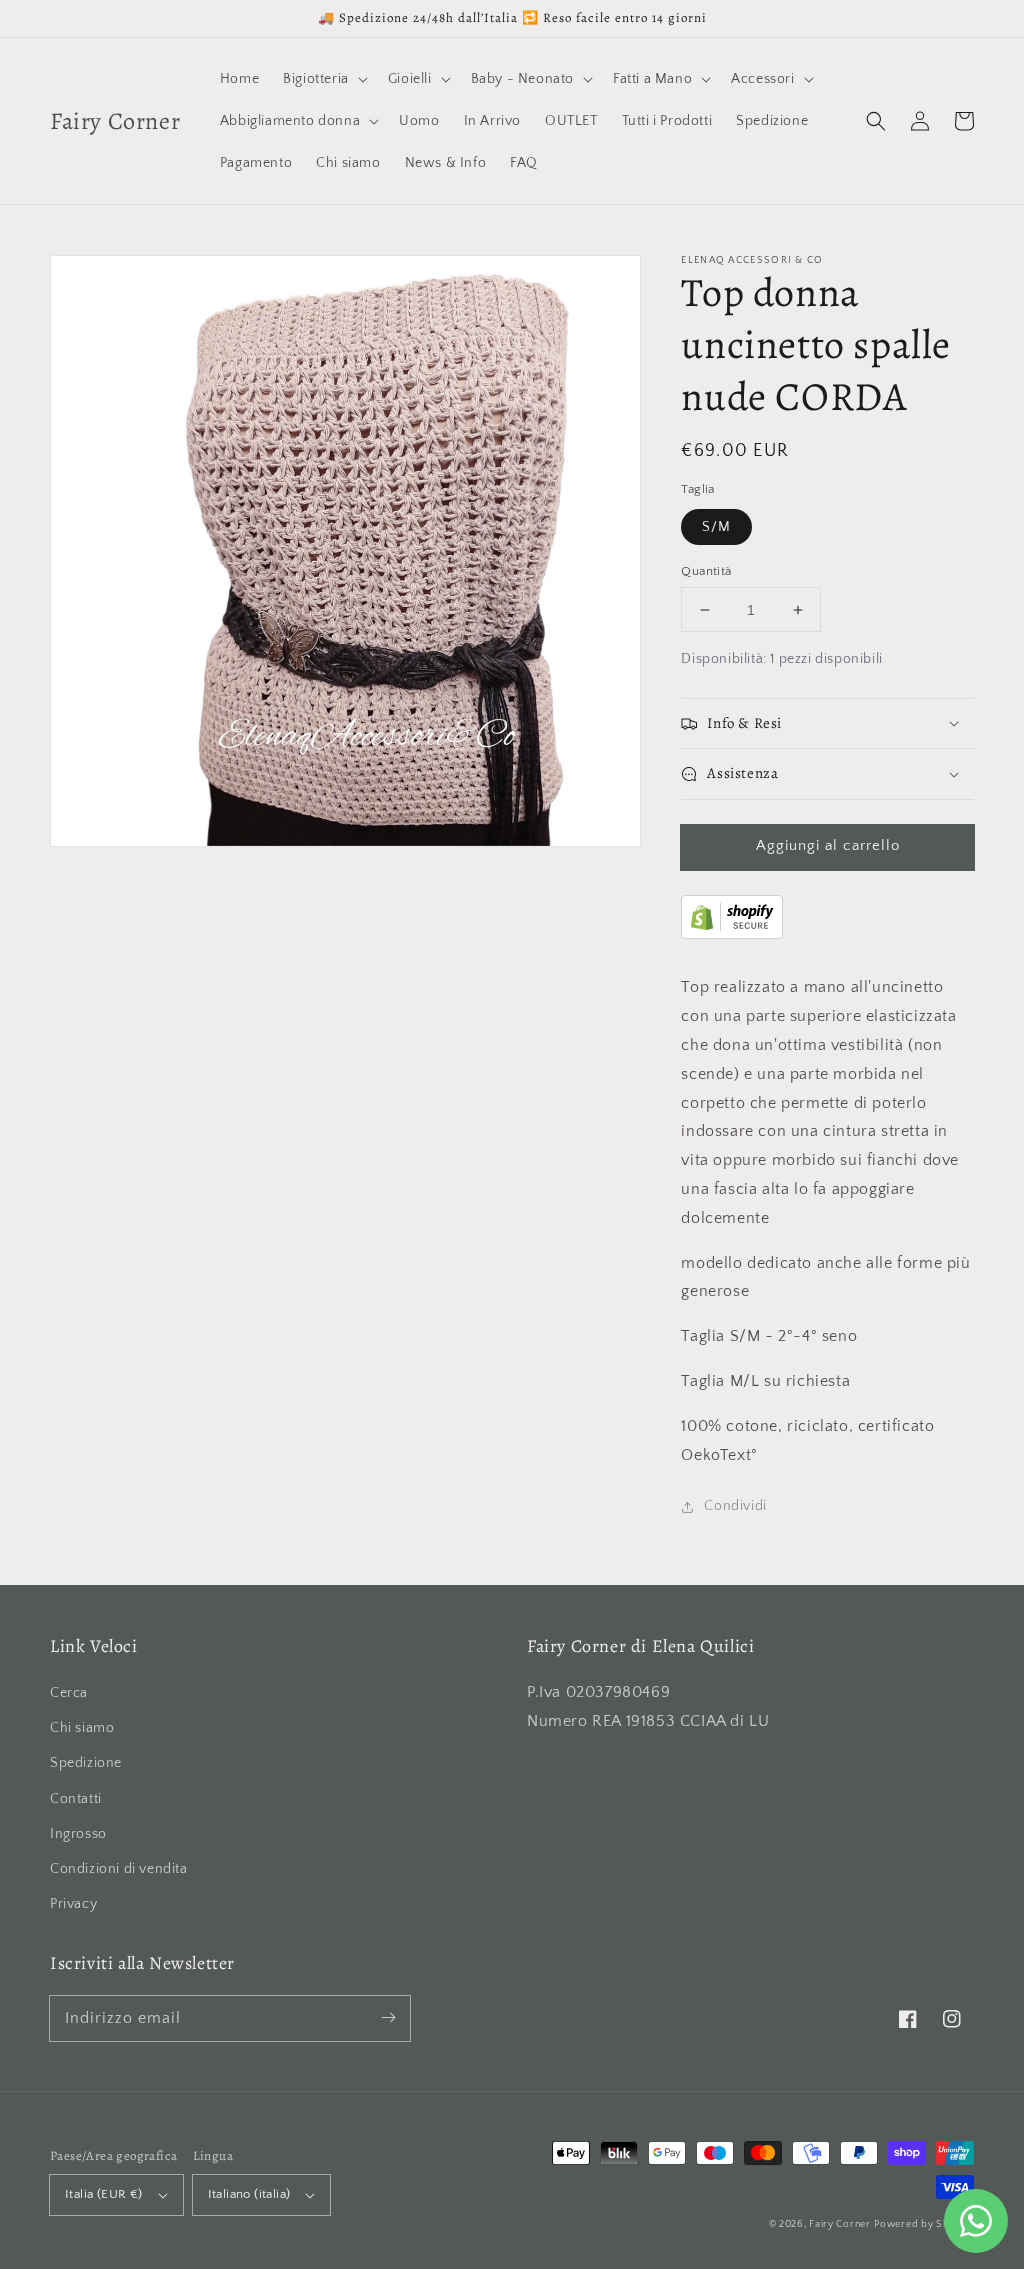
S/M (716, 527)
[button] (876, 121)
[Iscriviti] (388, 2018)
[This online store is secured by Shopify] (732, 934)
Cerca (69, 1693)
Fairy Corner (839, 2224)
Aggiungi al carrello (828, 845)
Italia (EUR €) (104, 2194)
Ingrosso (78, 1834)
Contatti (76, 1799)
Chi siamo (82, 1728)
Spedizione (86, 1763)
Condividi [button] (735, 1506)
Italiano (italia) (249, 2194)
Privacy (73, 1904)
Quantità (706, 571)
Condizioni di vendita (119, 1869)
